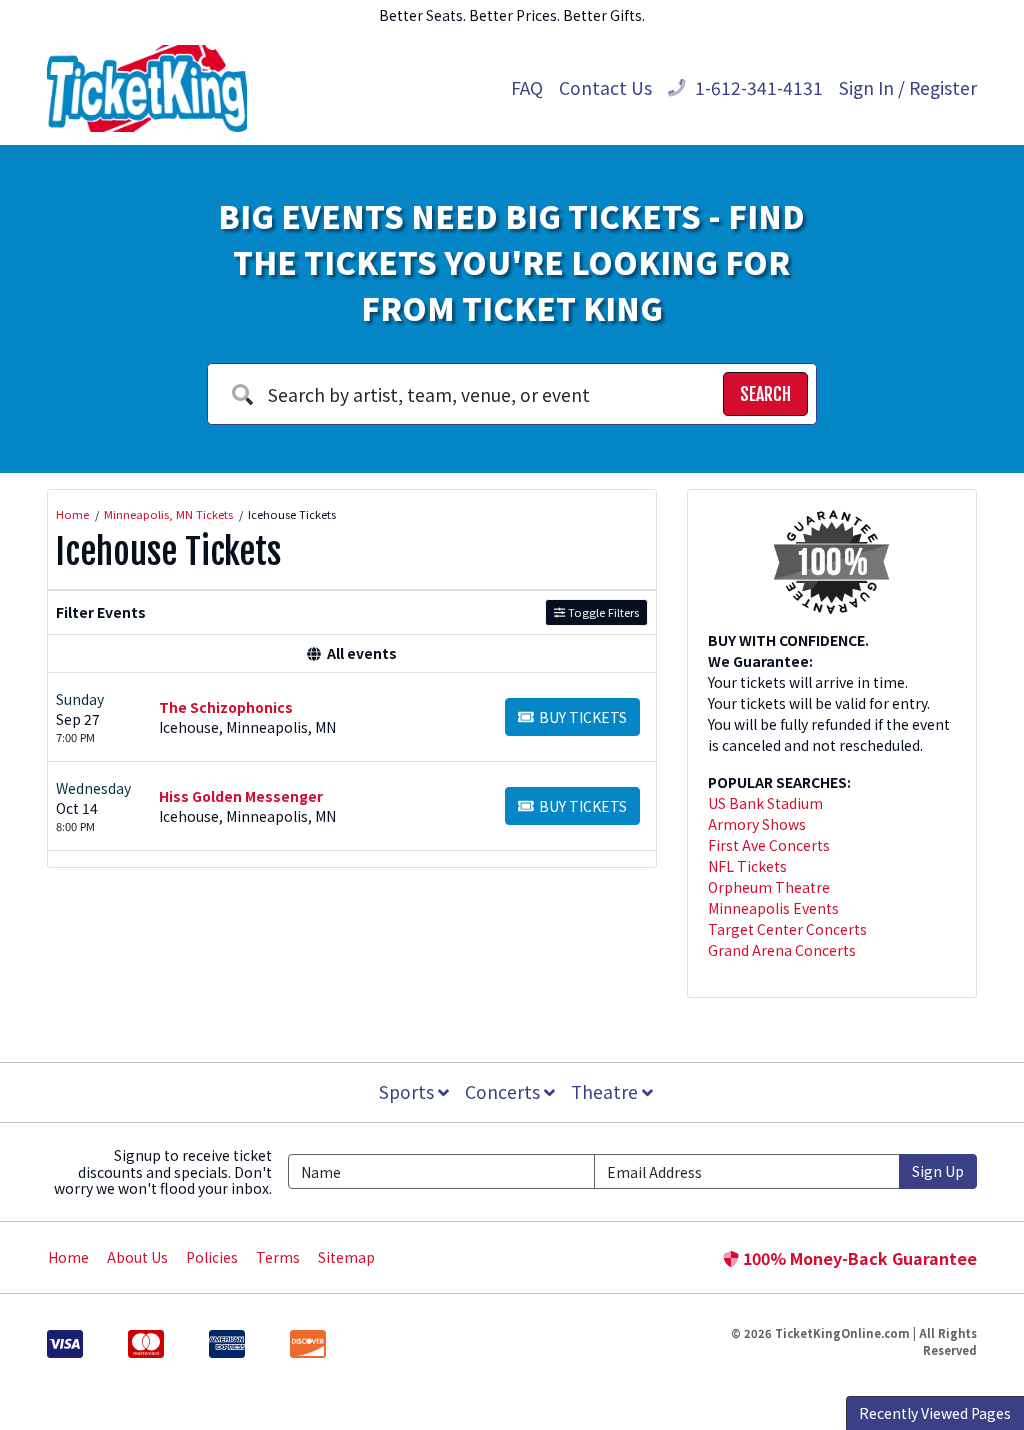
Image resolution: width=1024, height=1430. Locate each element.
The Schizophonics (226, 707)
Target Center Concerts (787, 929)
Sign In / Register (908, 87)
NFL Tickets (747, 866)
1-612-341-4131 (757, 87)
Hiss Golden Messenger (241, 796)
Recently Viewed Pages (935, 1413)
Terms (278, 1257)
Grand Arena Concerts (782, 950)
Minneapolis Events (773, 908)
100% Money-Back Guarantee (858, 1258)
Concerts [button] (504, 1091)
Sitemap (346, 1257)
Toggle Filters (602, 612)
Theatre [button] (606, 1091)
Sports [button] (408, 1091)
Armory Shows (757, 824)
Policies (212, 1257)
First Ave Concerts (769, 845)
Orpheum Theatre (769, 887)
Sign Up (938, 1171)
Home (68, 1257)
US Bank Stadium (765, 803)
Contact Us (605, 87)
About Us (137, 1257)
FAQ (527, 87)
